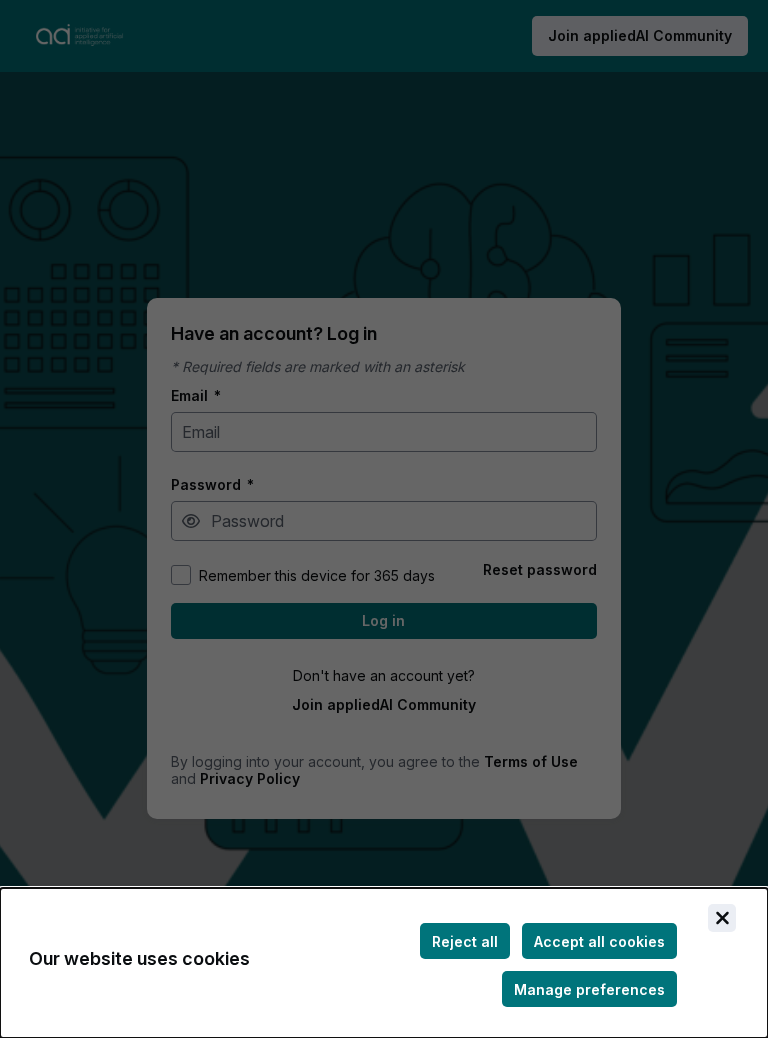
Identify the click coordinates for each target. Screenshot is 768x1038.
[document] (384, 963)
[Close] (722, 918)
